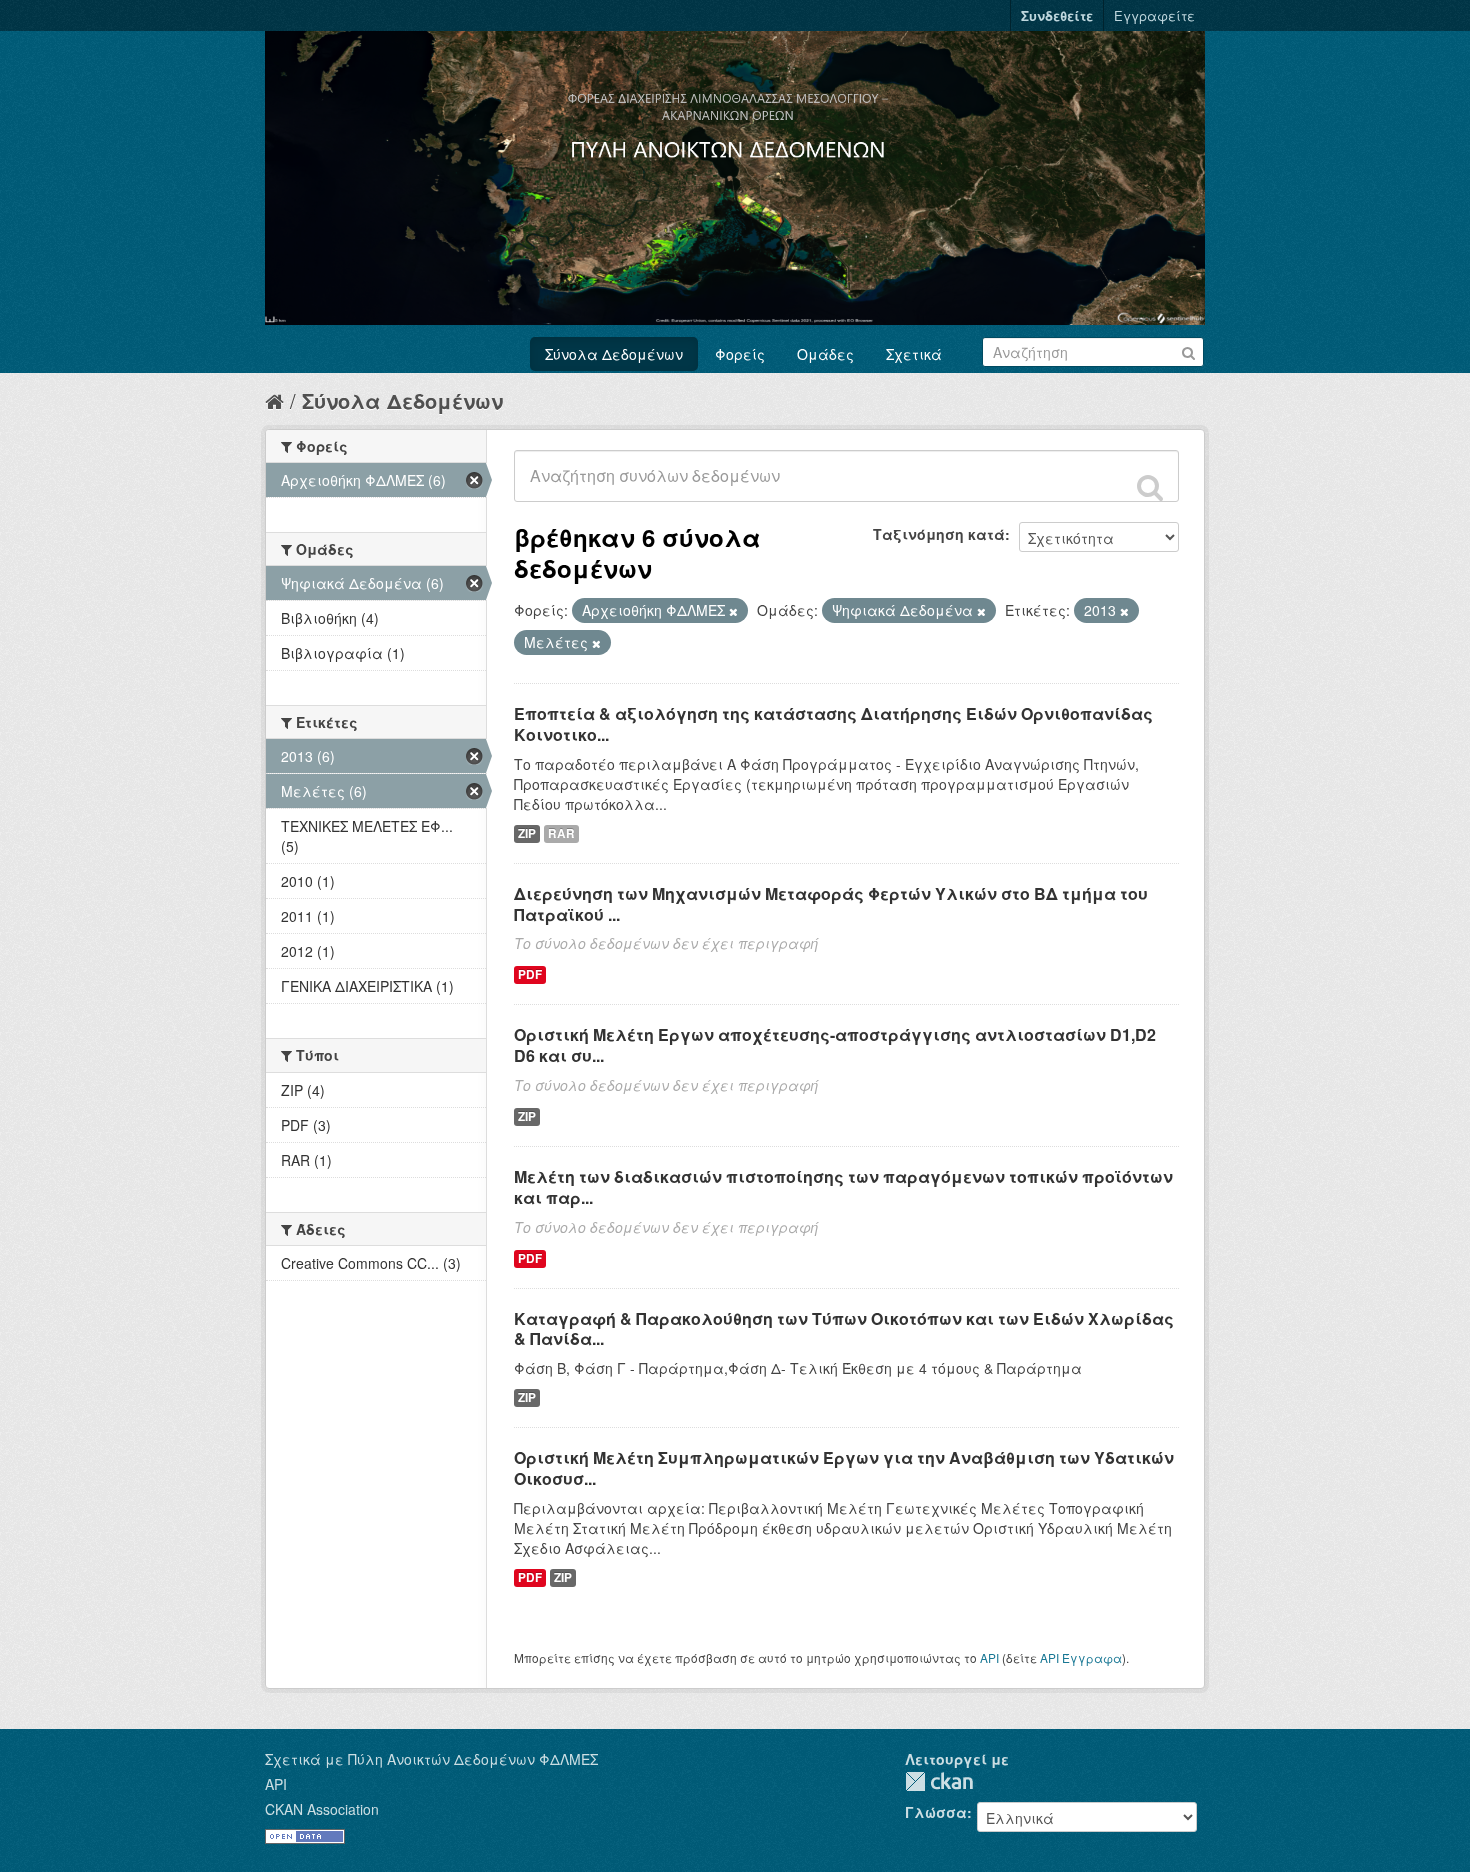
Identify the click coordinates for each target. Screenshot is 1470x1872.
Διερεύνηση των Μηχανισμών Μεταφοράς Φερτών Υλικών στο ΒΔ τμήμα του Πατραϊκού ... (831, 904)
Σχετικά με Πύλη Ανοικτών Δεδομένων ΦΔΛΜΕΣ (431, 1759)
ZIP (527, 833)
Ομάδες (825, 354)
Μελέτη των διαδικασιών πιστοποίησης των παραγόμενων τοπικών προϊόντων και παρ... (843, 1187)
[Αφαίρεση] (733, 611)
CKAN (939, 1781)
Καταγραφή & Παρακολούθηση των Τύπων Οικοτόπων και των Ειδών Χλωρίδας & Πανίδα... (844, 1329)
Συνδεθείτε (1057, 15)
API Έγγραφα (1081, 1657)
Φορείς (740, 354)
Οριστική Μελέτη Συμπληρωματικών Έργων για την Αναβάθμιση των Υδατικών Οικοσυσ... (844, 1468)
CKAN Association (322, 1809)
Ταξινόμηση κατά (939, 534)
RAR (561, 833)
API (989, 1657)
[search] (1150, 487)
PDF (530, 974)
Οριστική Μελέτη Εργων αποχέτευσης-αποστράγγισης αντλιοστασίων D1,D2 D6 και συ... (835, 1045)
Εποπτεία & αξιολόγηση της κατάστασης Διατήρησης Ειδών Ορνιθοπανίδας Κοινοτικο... (833, 724)
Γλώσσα (936, 1812)
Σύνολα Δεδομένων (614, 354)
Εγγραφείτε (1154, 15)
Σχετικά (914, 354)
